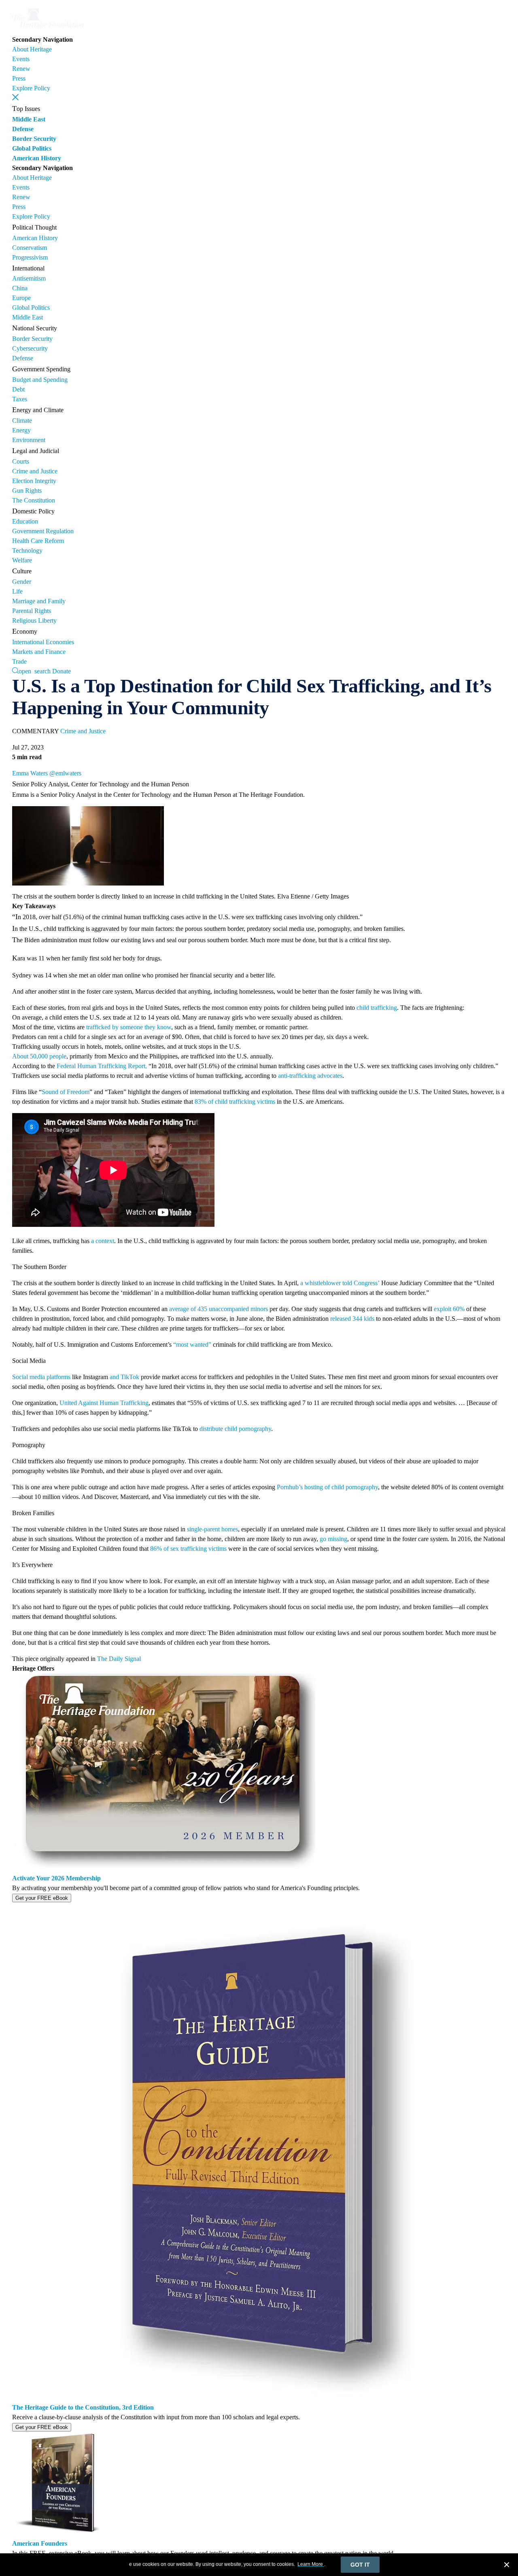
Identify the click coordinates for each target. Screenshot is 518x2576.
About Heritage (32, 49)
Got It (360, 2565)
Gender (22, 582)
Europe (21, 298)
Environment (29, 440)
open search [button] (35, 671)
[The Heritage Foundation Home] (48, 30)
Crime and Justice (35, 471)
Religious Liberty (34, 621)
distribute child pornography (235, 1429)
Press (19, 78)
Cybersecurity (30, 348)
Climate (22, 420)
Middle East (29, 119)
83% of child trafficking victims (235, 1102)
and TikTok (124, 1377)
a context (103, 1241)
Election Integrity (34, 481)
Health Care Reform (38, 541)
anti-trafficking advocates (310, 1076)
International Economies (43, 642)
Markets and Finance (39, 652)
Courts (21, 461)
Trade (19, 661)
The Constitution (34, 500)
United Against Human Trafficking (104, 1403)
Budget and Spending (40, 380)
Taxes (20, 399)
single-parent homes (212, 1529)
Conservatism (30, 248)
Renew (21, 69)
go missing (333, 1539)
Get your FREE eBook (42, 1898)
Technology (27, 550)
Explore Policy (31, 88)
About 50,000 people (39, 1056)
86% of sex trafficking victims (188, 1549)
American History (37, 158)
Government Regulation (43, 531)
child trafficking (377, 1008)
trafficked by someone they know (129, 1027)
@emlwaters (65, 773)
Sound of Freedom (66, 1092)
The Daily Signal (119, 1659)
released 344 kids (352, 1319)
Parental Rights (32, 611)
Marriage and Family (39, 601)
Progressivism (30, 257)
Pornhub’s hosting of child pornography (327, 1487)
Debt (18, 389)
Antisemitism (29, 278)
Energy (21, 430)
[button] (15, 97)
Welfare (22, 560)
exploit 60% (449, 1309)
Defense (23, 129)
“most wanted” (192, 1344)
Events (21, 59)
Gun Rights (27, 491)
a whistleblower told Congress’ (340, 1283)
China (20, 288)
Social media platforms (41, 1377)
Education (25, 521)
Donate (62, 671)
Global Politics (32, 148)
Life (17, 591)
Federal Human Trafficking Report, (102, 1066)
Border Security (34, 139)
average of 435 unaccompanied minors (219, 1309)
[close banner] (507, 2566)
